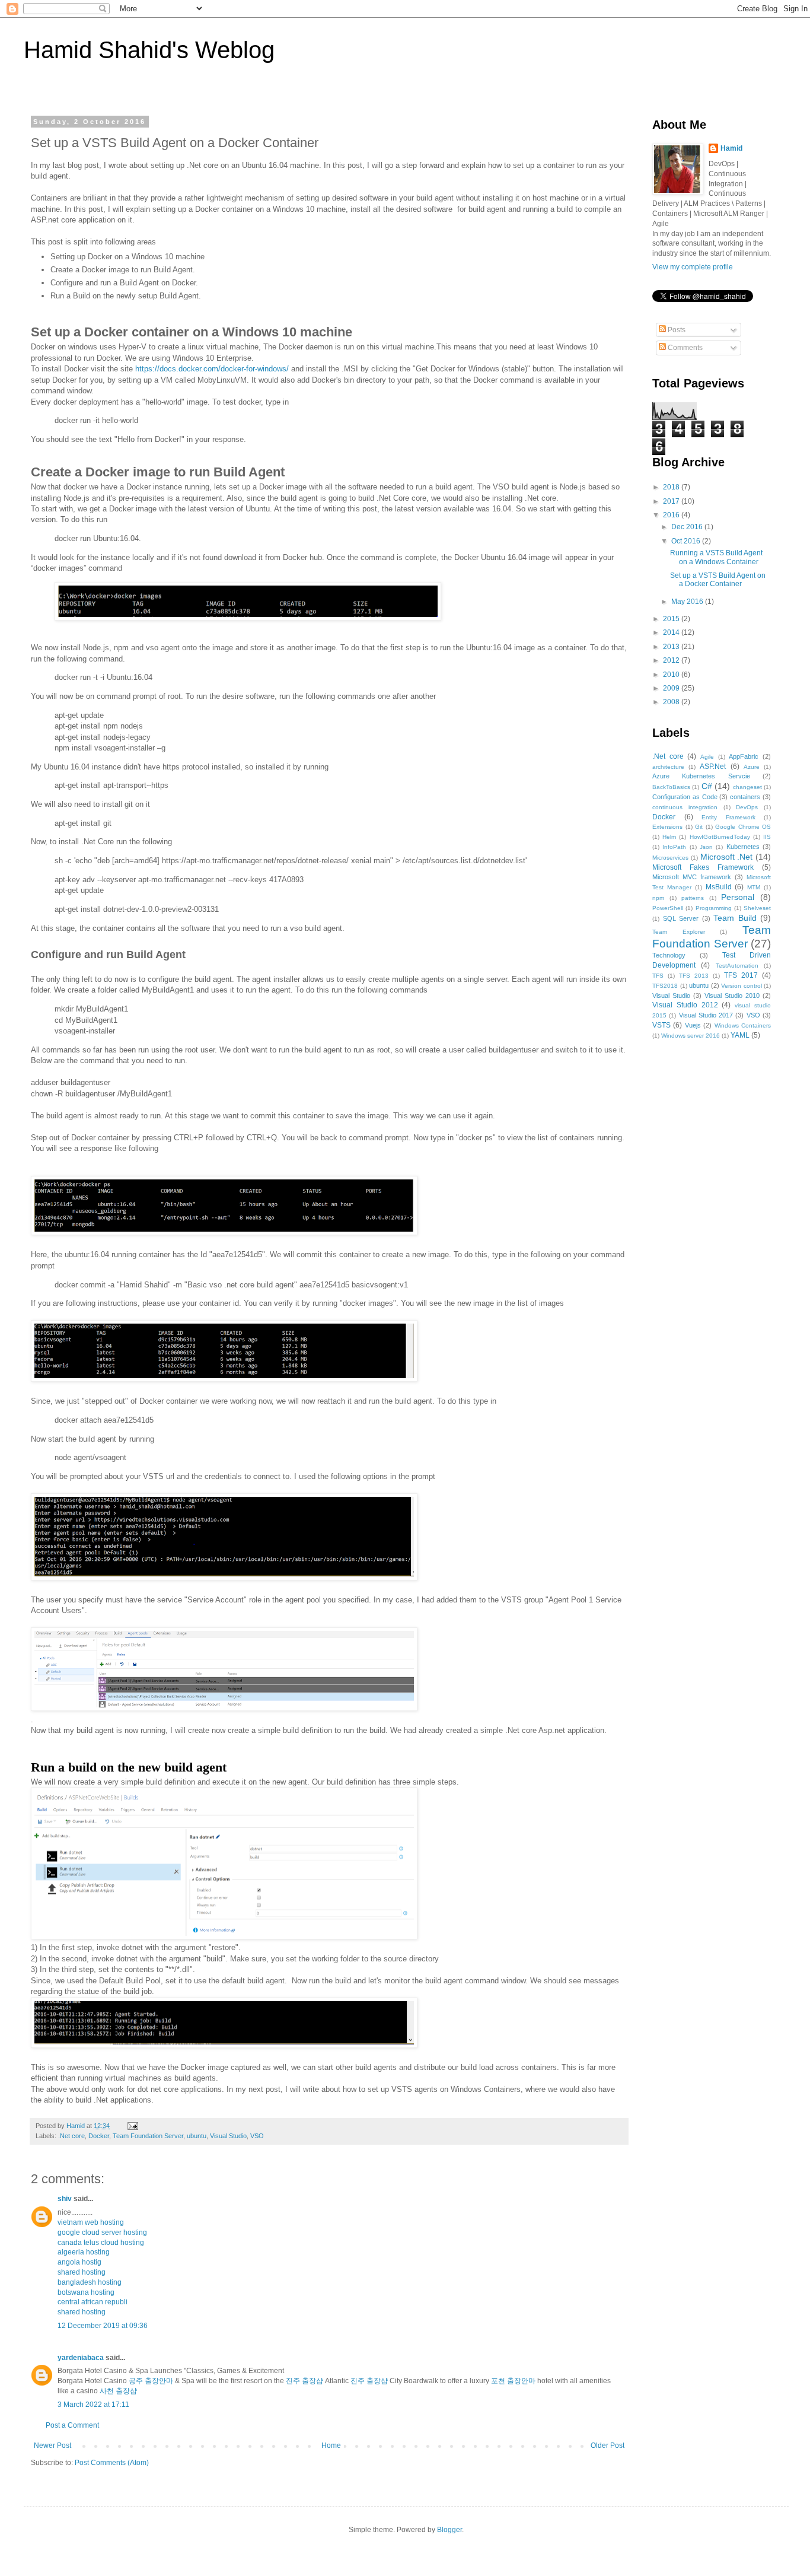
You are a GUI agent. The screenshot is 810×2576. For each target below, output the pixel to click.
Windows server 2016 (691, 1036)
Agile (707, 757)
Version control (742, 986)
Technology (669, 955)
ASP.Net (713, 767)
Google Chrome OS (743, 827)
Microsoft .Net (727, 857)
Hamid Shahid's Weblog (149, 50)
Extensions (667, 827)
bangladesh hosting (90, 2282)
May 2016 (688, 602)
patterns (693, 898)
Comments (684, 348)
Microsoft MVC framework (692, 877)
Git (699, 827)
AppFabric (744, 756)
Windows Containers (743, 1025)
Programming (714, 908)
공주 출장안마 (151, 2381)
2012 (672, 660)
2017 (672, 501)
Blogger (449, 2530)
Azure (752, 767)
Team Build (735, 918)
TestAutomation (737, 966)
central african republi (93, 2302)
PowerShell (668, 908)
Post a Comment (72, 2425)
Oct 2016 (687, 541)
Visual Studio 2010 (732, 996)
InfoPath (674, 847)
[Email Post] (132, 2126)
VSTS (661, 1025)
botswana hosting (86, 2292)
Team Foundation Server (148, 2136)
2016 (672, 515)
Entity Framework (728, 817)
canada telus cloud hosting (101, 2243)
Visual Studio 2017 (706, 1015)
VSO (257, 2136)
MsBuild (719, 887)
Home (331, 2445)
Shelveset (757, 908)
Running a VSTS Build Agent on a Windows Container (716, 557)
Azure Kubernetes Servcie (701, 776)
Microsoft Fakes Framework (703, 867)
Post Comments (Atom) (112, 2463)
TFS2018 (665, 986)
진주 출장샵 (304, 2381)
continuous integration (685, 807)
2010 (672, 675)
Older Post (607, 2445)
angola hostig (79, 2262)
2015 (672, 619)
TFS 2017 (741, 975)
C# (707, 786)
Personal (738, 897)
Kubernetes (743, 847)
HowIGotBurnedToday (720, 837)
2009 (672, 688)
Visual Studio (228, 2136)
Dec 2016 (688, 527)
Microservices (670, 858)
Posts (676, 330)
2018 (672, 487)
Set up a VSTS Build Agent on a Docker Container (718, 580)
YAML (740, 1035)
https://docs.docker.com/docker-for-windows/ (212, 369)
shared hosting (82, 2272)
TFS (658, 976)
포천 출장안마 (513, 2381)
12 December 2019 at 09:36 (103, 2326)
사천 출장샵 (118, 2391)
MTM (754, 887)
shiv (65, 2199)
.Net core (71, 2136)
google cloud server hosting (102, 2232)
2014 (672, 632)
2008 (672, 702)
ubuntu (197, 2136)
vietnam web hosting (91, 2222)
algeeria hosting (84, 2252)
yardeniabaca (81, 2358)
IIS (767, 837)
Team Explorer (679, 932)
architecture (668, 767)
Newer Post (52, 2445)
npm (658, 898)
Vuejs (693, 1025)
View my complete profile (693, 267)
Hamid (731, 148)
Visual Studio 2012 (685, 1005)
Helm (669, 837)
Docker (99, 2136)
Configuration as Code (685, 797)
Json (706, 847)
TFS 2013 (694, 976)
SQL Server (681, 918)
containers (745, 797)
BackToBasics (671, 787)
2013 (672, 647)
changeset (747, 787)
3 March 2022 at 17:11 (93, 2405)
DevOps (747, 807)
